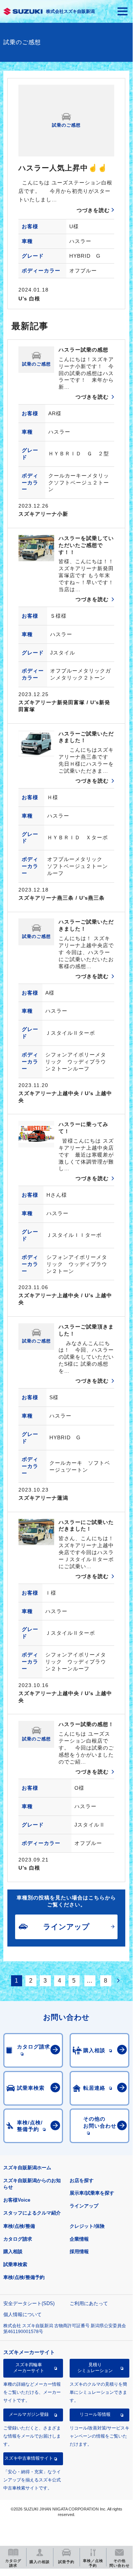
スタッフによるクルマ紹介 (32, 2213)
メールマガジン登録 (29, 2414)
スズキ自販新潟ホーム (27, 2168)
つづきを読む (93, 210)
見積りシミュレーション (95, 2368)
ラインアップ (84, 2206)
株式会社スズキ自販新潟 (70, 11)
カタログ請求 (18, 2239)
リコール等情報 (95, 2414)
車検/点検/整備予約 (24, 2277)
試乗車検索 (15, 2264)
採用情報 (79, 2252)
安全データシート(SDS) (29, 2303)
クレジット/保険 (87, 2226)
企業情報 (79, 2239)
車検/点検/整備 (19, 2226)
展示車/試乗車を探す (92, 2193)
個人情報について (22, 2314)
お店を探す (82, 2180)
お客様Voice (17, 2200)
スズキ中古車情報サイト (29, 2458)
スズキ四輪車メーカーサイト (29, 2368)
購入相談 (13, 2252)
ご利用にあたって (89, 2303)
